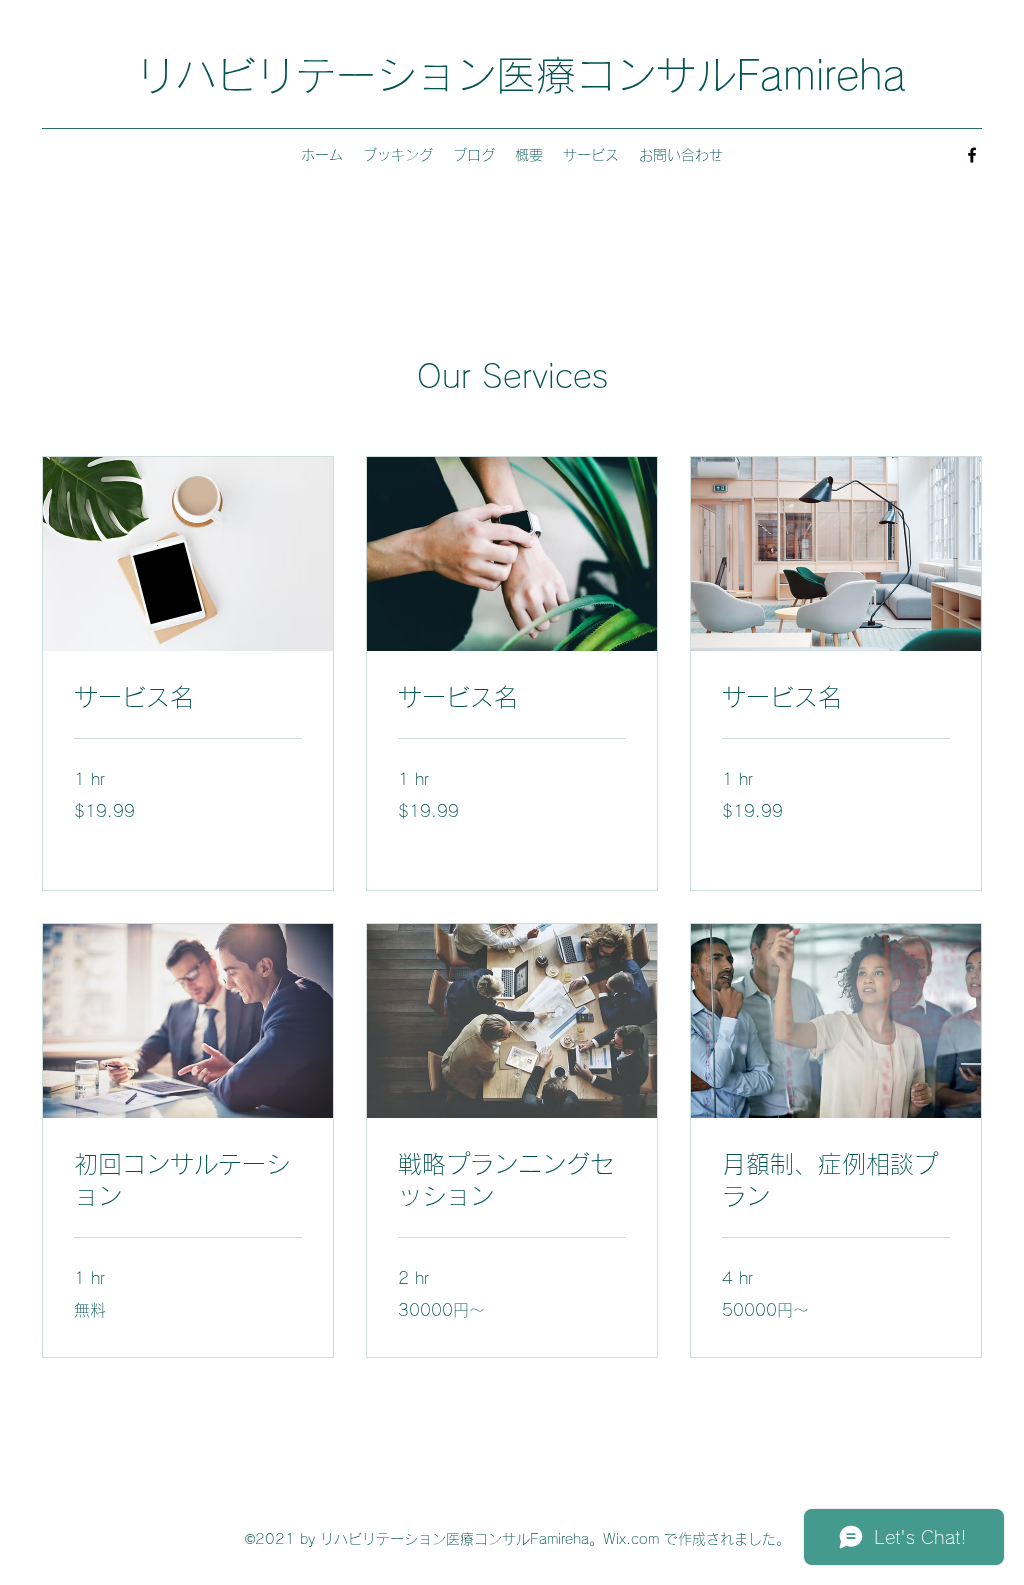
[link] (188, 698)
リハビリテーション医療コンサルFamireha (521, 75)
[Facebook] (972, 155)
